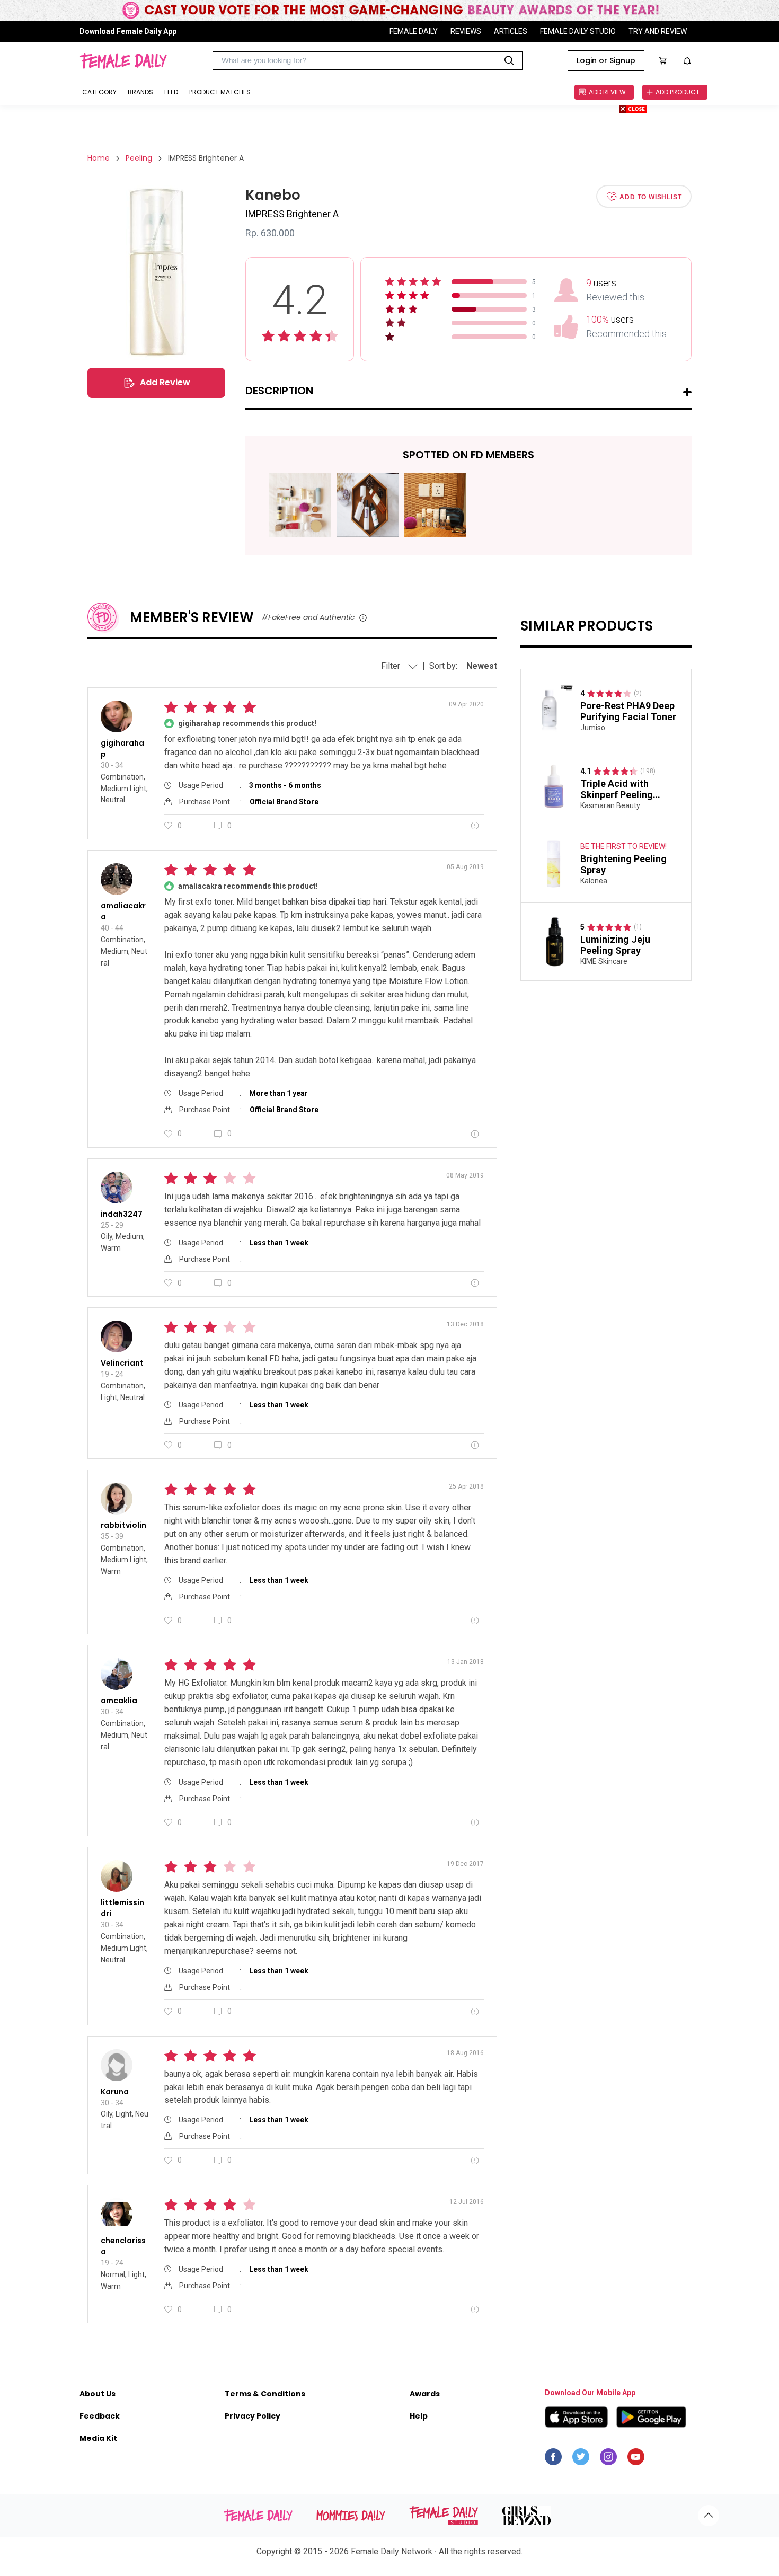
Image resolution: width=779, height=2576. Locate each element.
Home (99, 158)
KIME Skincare (604, 961)
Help (419, 2416)
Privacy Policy (253, 2416)
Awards (425, 2394)
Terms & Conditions (265, 2394)
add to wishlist (650, 197)
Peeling (139, 158)
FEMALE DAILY (414, 31)
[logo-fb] (553, 2459)
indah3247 (122, 1214)
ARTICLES (511, 31)
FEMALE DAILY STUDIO (578, 31)
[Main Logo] (123, 61)
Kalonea (594, 881)
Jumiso (593, 728)
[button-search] (509, 61)
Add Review (165, 382)
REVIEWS (466, 31)
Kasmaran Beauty (610, 805)
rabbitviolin (123, 1525)
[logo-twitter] (581, 2459)
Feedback (100, 2416)
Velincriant (122, 1363)
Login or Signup (606, 60)
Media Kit (98, 2438)
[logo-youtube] (636, 2459)
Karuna (115, 2092)
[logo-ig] (608, 2459)
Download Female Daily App (128, 31)
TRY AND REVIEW (658, 31)
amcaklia (119, 1701)
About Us (98, 2394)
